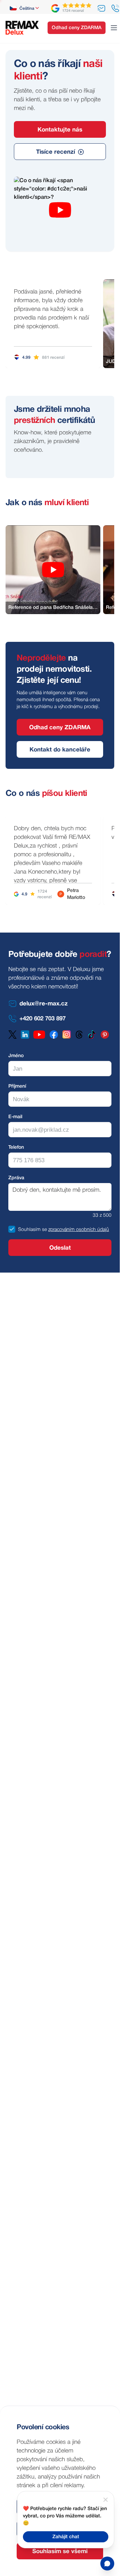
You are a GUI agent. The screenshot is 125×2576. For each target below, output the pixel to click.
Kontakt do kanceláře (60, 750)
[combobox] (25, 8)
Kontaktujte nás (60, 130)
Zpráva (16, 1178)
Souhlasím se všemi (60, 2552)
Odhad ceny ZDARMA (77, 28)
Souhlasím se (32, 1230)
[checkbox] (12, 1229)
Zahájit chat (66, 2537)
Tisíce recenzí (56, 152)
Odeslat (60, 1248)
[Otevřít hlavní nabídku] (114, 28)
